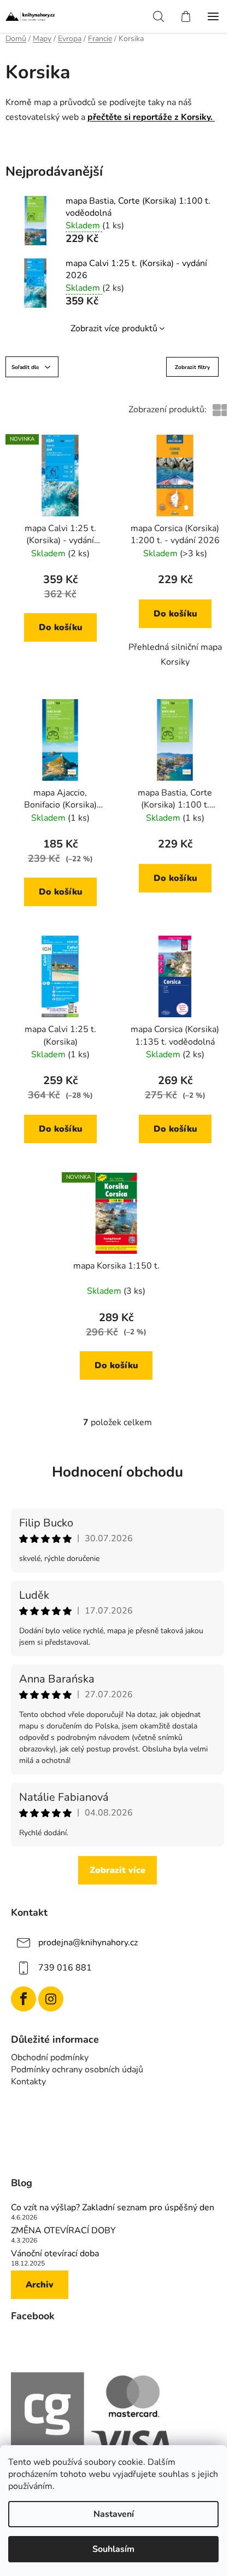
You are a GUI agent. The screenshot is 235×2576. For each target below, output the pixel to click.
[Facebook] (23, 1999)
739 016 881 (65, 1968)
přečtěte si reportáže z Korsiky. (151, 117)
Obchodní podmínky (50, 2058)
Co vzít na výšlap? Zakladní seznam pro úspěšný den (113, 2208)
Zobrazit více (117, 1870)
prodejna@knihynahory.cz (88, 1943)
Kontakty (28, 2082)
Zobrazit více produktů (114, 329)
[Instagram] (51, 1999)
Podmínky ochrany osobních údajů (77, 2070)
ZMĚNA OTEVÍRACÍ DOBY (63, 2231)
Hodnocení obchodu (117, 1472)
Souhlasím (113, 2549)
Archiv (40, 2285)
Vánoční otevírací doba (55, 2254)
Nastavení (114, 2514)
